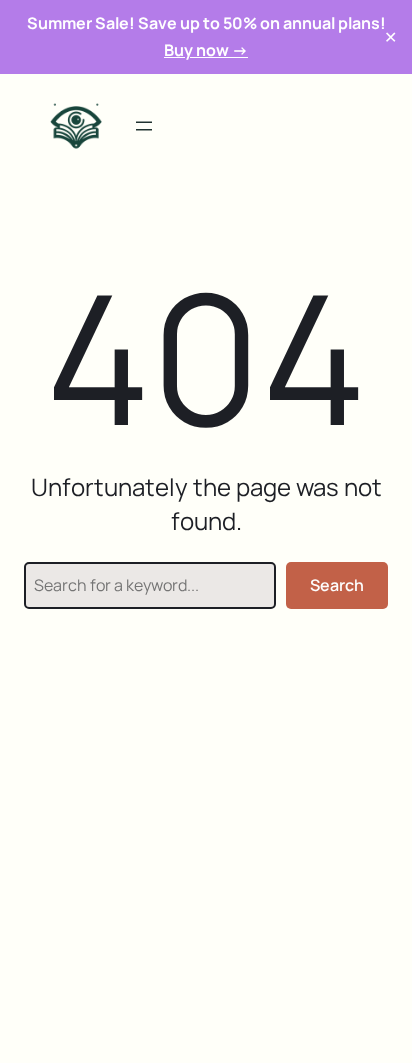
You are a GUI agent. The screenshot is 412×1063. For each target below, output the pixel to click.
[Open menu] (144, 126)
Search (337, 585)
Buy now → (206, 50)
